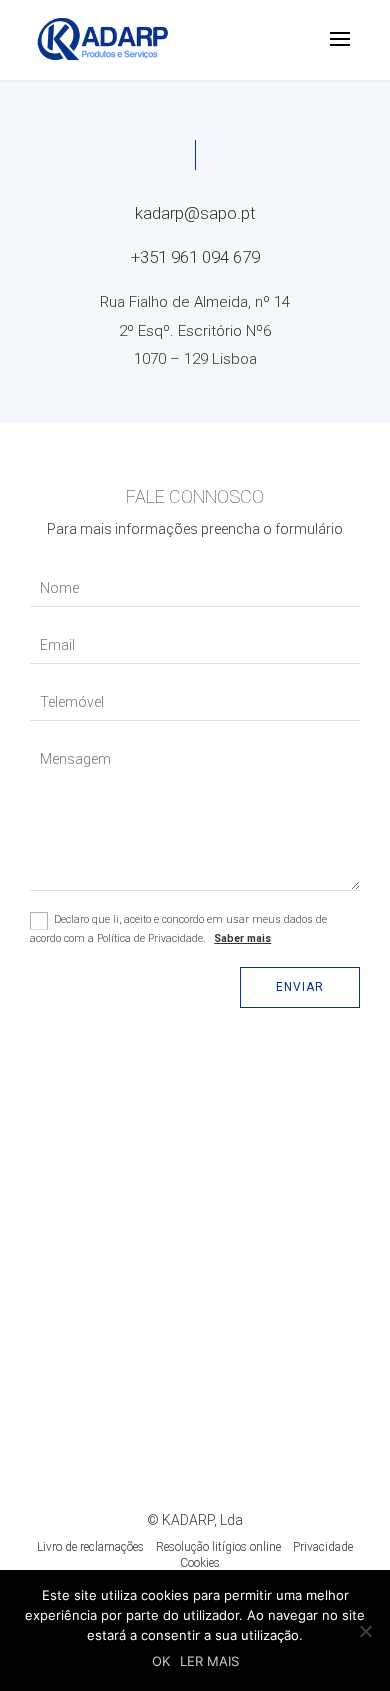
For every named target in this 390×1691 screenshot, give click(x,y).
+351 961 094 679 (195, 257)
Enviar (300, 987)
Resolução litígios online (218, 1547)
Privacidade (323, 1547)
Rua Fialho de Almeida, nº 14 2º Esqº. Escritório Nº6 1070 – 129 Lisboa (195, 330)
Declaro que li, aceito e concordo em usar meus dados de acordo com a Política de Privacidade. (178, 928)
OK (161, 1661)
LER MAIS (209, 1661)
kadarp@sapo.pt (195, 213)
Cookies (200, 1563)
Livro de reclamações (90, 1547)
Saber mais (242, 938)
